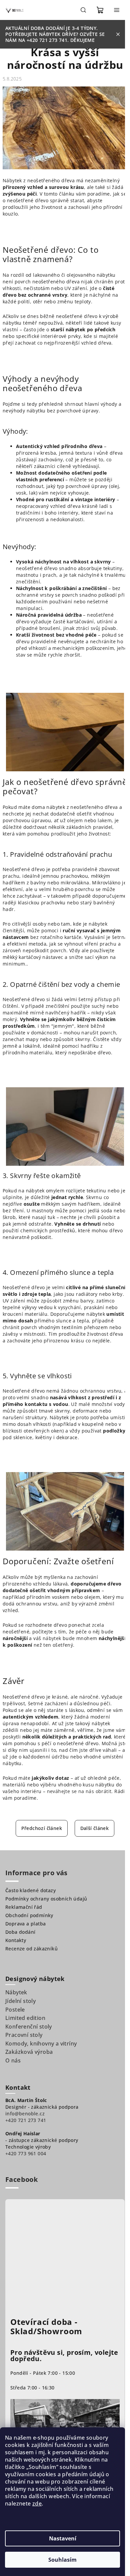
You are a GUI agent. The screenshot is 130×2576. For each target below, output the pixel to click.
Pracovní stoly (24, 2035)
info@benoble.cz (25, 2114)
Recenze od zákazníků (31, 1949)
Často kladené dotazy (30, 1890)
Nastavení (63, 2538)
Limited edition (25, 2018)
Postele (15, 2010)
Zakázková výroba (29, 2052)
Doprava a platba (25, 1924)
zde (37, 2503)
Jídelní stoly (20, 2001)
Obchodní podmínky (29, 1915)
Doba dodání (20, 1932)
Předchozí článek (42, 1828)
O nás (13, 2060)
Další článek (95, 1828)
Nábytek (16, 1992)
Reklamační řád (24, 1907)
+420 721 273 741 (26, 2120)
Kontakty (16, 1940)
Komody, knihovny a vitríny (41, 2044)
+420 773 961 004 (26, 2153)
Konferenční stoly (29, 2027)
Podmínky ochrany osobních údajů (46, 1899)
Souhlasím (62, 2560)
